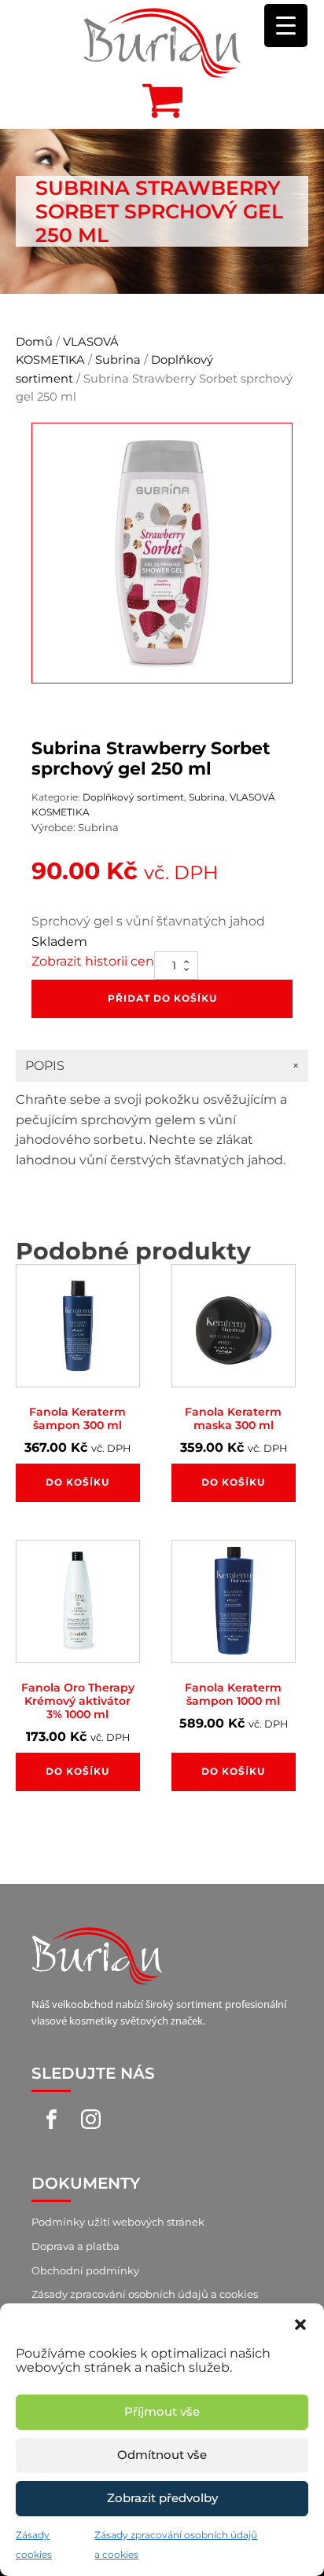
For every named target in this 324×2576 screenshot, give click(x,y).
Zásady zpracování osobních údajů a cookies (145, 2294)
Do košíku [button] (77, 1482)
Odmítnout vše (162, 2455)
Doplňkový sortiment (133, 797)
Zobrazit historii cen (93, 961)
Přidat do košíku (162, 998)
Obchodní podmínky (85, 2270)
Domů (34, 342)
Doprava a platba (75, 2246)
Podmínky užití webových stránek (118, 2222)
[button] (300, 2323)
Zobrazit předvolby (162, 2498)
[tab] (162, 1066)
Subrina (118, 360)
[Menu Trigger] (286, 26)
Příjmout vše (162, 2411)
